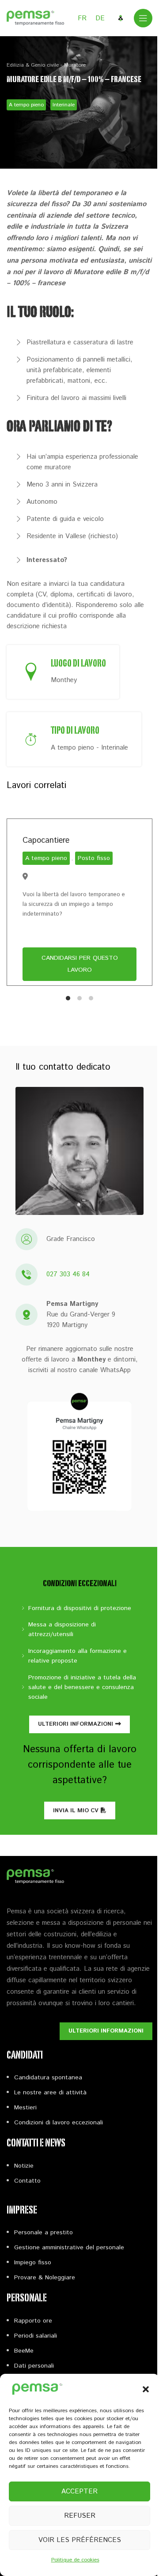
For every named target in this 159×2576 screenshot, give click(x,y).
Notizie (24, 2166)
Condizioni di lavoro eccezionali (59, 2123)
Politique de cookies (75, 2560)
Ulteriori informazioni (76, 1724)
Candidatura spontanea (48, 2078)
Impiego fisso (33, 2263)
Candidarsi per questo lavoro (80, 964)
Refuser (80, 2516)
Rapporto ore (33, 2321)
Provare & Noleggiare (45, 2278)
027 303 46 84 (68, 1274)
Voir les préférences (80, 2540)
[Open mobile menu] (143, 18)
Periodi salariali (36, 2336)
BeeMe (24, 2351)
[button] (146, 2389)
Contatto (27, 2181)
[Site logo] (35, 18)
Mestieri (25, 2108)
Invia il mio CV (76, 1811)
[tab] (68, 998)
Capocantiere (46, 841)
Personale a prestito (44, 2233)
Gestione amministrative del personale (69, 2248)
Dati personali (34, 2366)
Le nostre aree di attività (50, 2093)
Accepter (79, 2491)
